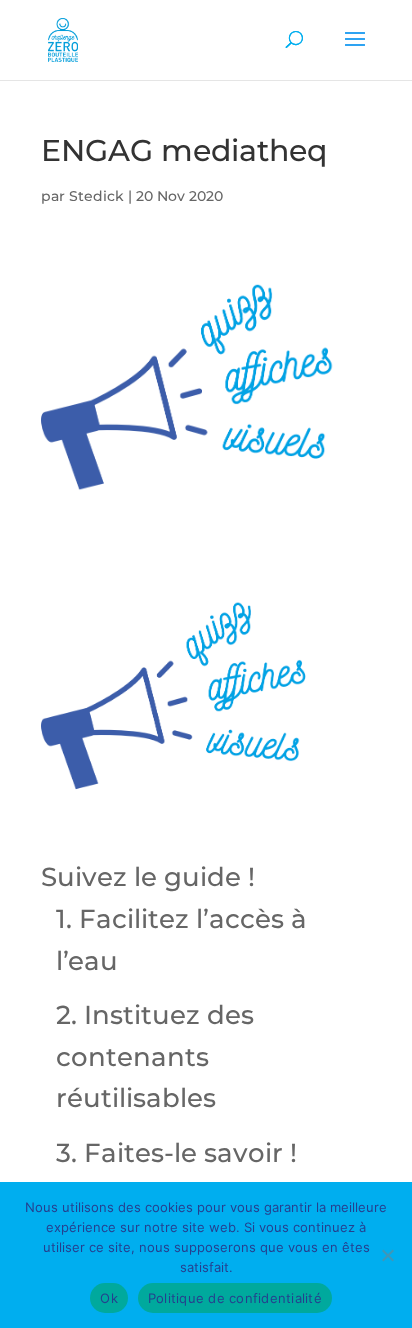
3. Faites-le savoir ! (176, 1153)
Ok (109, 1298)
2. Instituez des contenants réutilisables (155, 1056)
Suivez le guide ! (148, 877)
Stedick (96, 196)
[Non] (387, 1255)
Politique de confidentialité (235, 1298)
